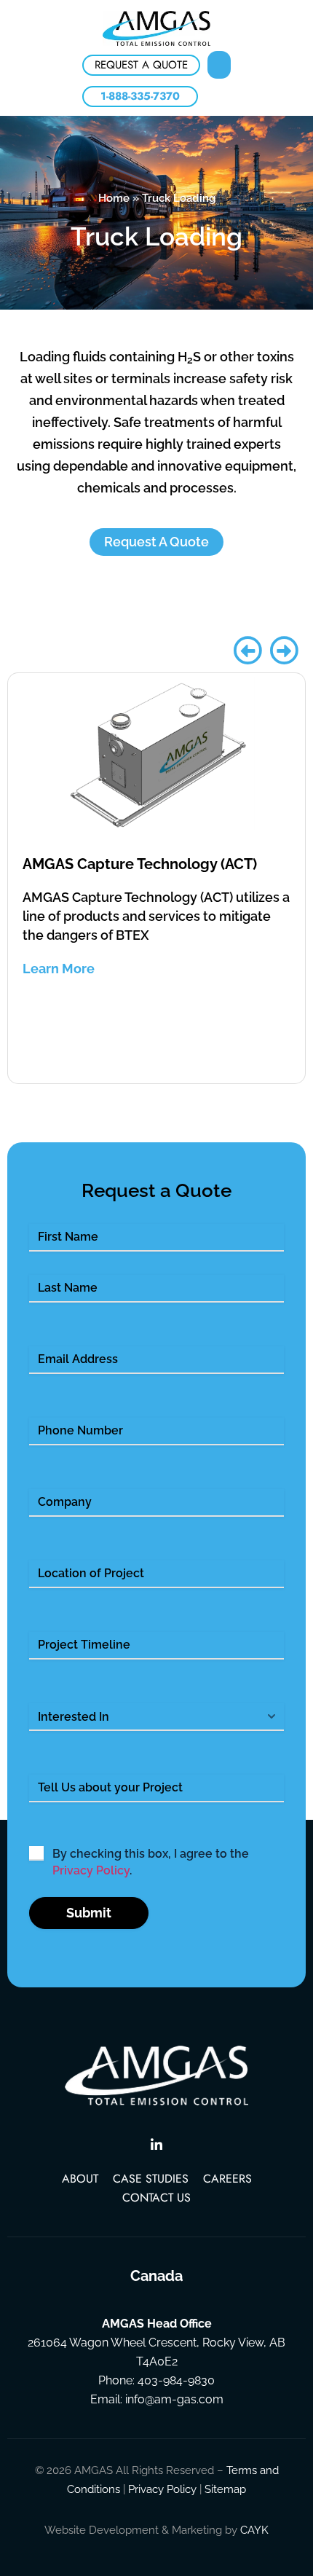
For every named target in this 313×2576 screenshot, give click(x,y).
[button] (219, 65)
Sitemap (225, 2489)
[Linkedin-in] (156, 2145)
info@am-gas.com (174, 2399)
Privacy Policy (91, 1870)
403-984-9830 (176, 2380)
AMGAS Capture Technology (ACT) (140, 864)
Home (114, 198)
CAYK (254, 2530)
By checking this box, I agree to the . (151, 1862)
